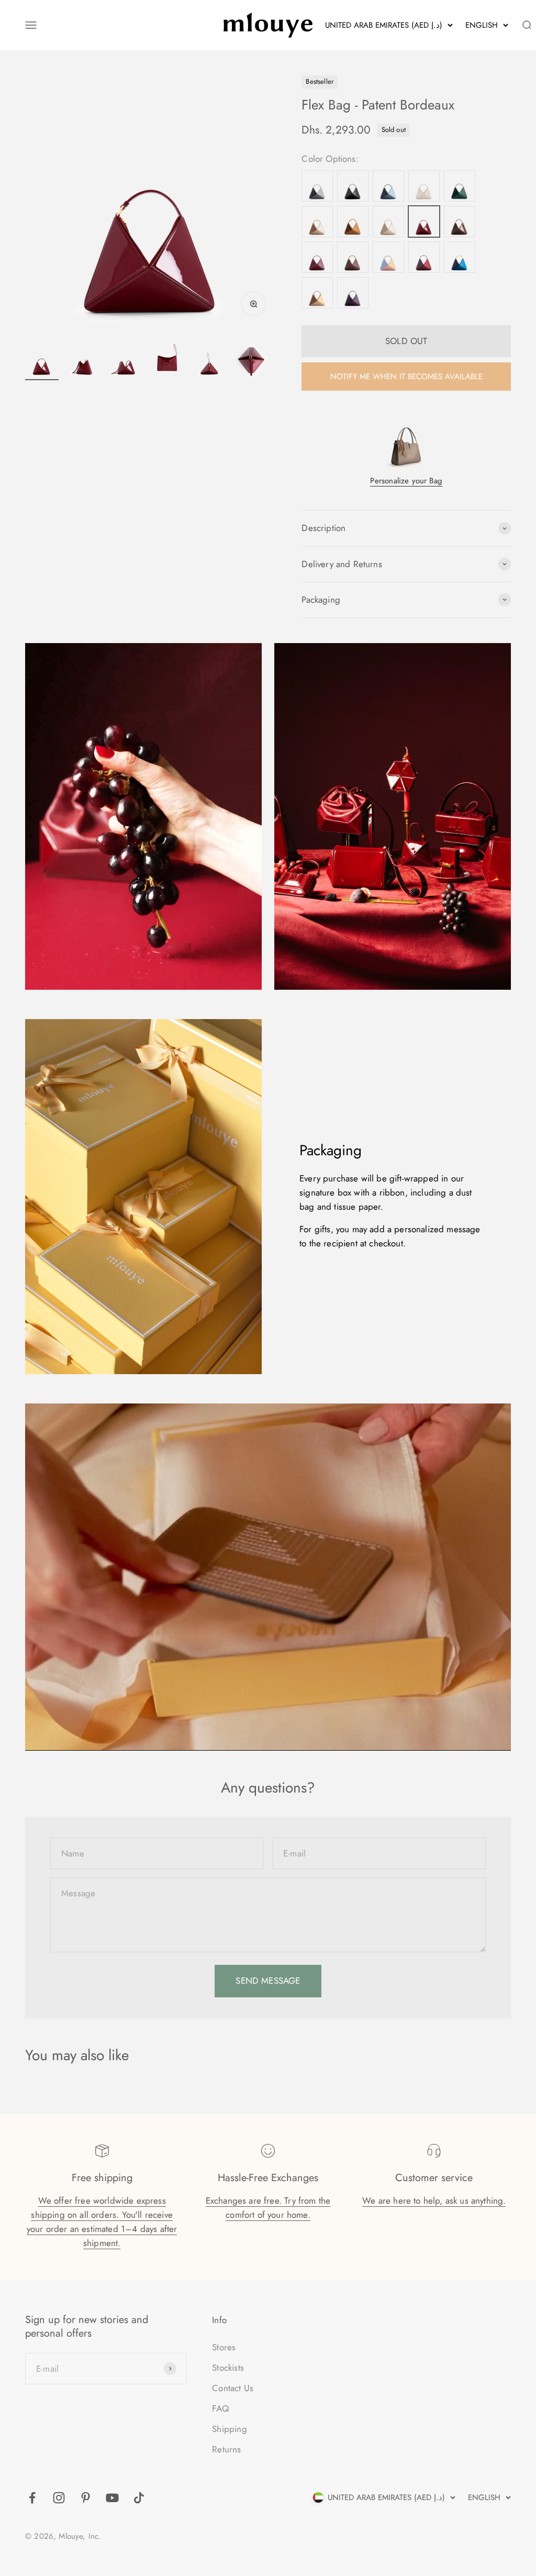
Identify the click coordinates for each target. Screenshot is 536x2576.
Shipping (229, 2429)
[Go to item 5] (209, 362)
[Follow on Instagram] (59, 2498)
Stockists (228, 2368)
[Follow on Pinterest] (86, 2498)
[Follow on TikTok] (139, 2498)
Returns (226, 2449)
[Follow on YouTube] (112, 2498)
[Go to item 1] (42, 362)
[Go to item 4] (167, 362)
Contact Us (233, 2388)
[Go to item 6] (251, 362)
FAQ (220, 2408)
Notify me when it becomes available (406, 377)
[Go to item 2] (84, 362)
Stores (224, 2347)
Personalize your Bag (406, 481)
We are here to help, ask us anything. (434, 2201)
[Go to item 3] (126, 362)
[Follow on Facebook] (32, 2498)
